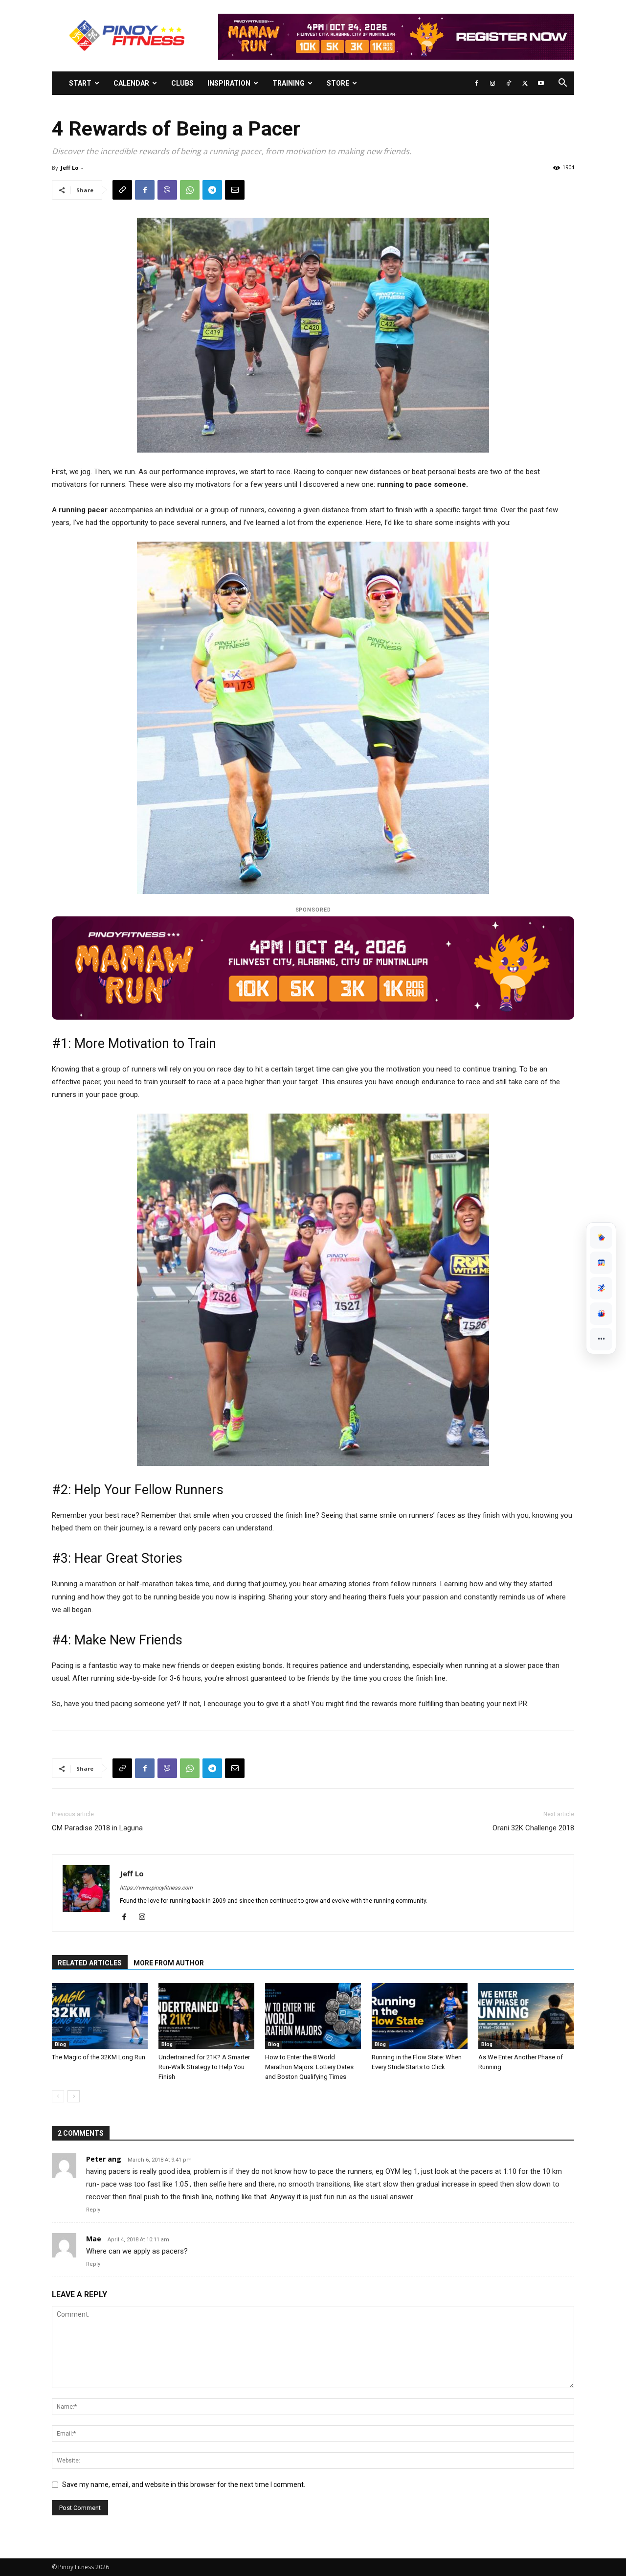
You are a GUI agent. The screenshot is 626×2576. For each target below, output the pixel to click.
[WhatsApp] (190, 190)
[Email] (235, 190)
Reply (93, 2210)
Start (80, 83)
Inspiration (229, 83)
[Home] (601, 1237)
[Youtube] (541, 83)
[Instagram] (492, 83)
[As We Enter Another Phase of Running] (526, 2016)
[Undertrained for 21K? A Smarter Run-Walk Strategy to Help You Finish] (206, 2016)
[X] (525, 83)
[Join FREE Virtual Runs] (601, 1288)
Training (289, 83)
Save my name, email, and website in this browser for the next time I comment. (184, 2485)
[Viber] (167, 190)
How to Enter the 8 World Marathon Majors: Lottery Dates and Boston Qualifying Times (309, 2067)
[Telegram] (212, 190)
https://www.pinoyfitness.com (156, 1888)
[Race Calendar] (601, 1263)
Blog (60, 2044)
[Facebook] (476, 83)
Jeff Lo (69, 168)
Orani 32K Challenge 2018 (533, 1828)
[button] (562, 84)
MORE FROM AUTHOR (169, 1963)
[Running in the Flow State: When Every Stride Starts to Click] (420, 2016)
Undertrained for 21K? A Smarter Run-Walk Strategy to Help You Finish (204, 2067)
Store (338, 83)
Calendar (131, 83)
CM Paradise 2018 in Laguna (97, 1828)
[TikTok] (509, 83)
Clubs (182, 83)
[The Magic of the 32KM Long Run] (100, 2016)
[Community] (601, 1314)
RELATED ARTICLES (90, 1963)
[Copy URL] (122, 190)
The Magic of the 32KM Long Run (99, 2057)
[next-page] (74, 2096)
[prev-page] (58, 2096)
